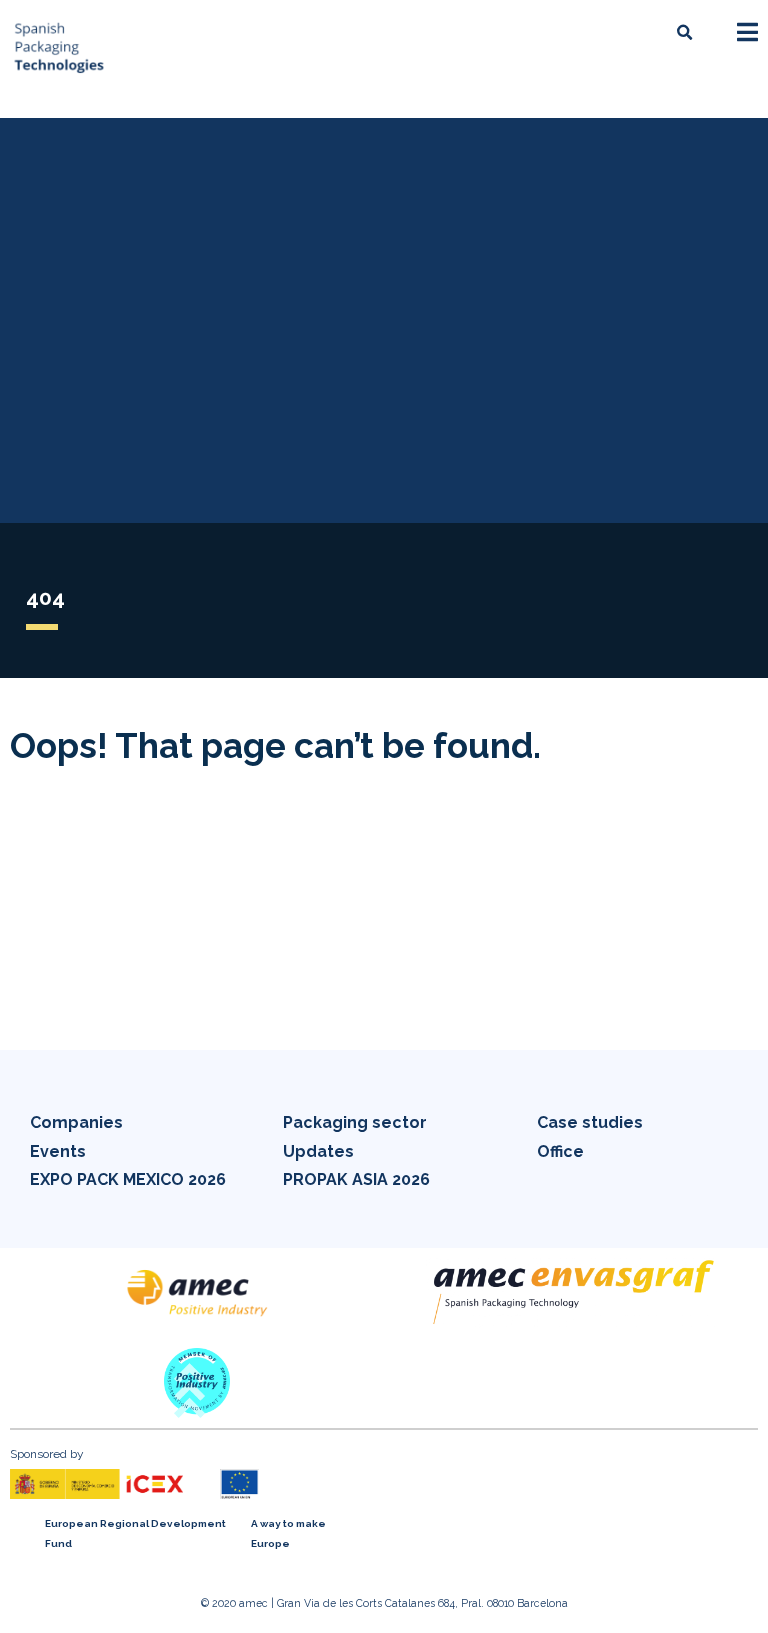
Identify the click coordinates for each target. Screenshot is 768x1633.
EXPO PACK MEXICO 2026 (128, 1179)
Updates (318, 1151)
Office (560, 1151)
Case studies (590, 1122)
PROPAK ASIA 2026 (356, 1179)
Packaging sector (355, 1122)
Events (58, 1151)
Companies (76, 1122)
